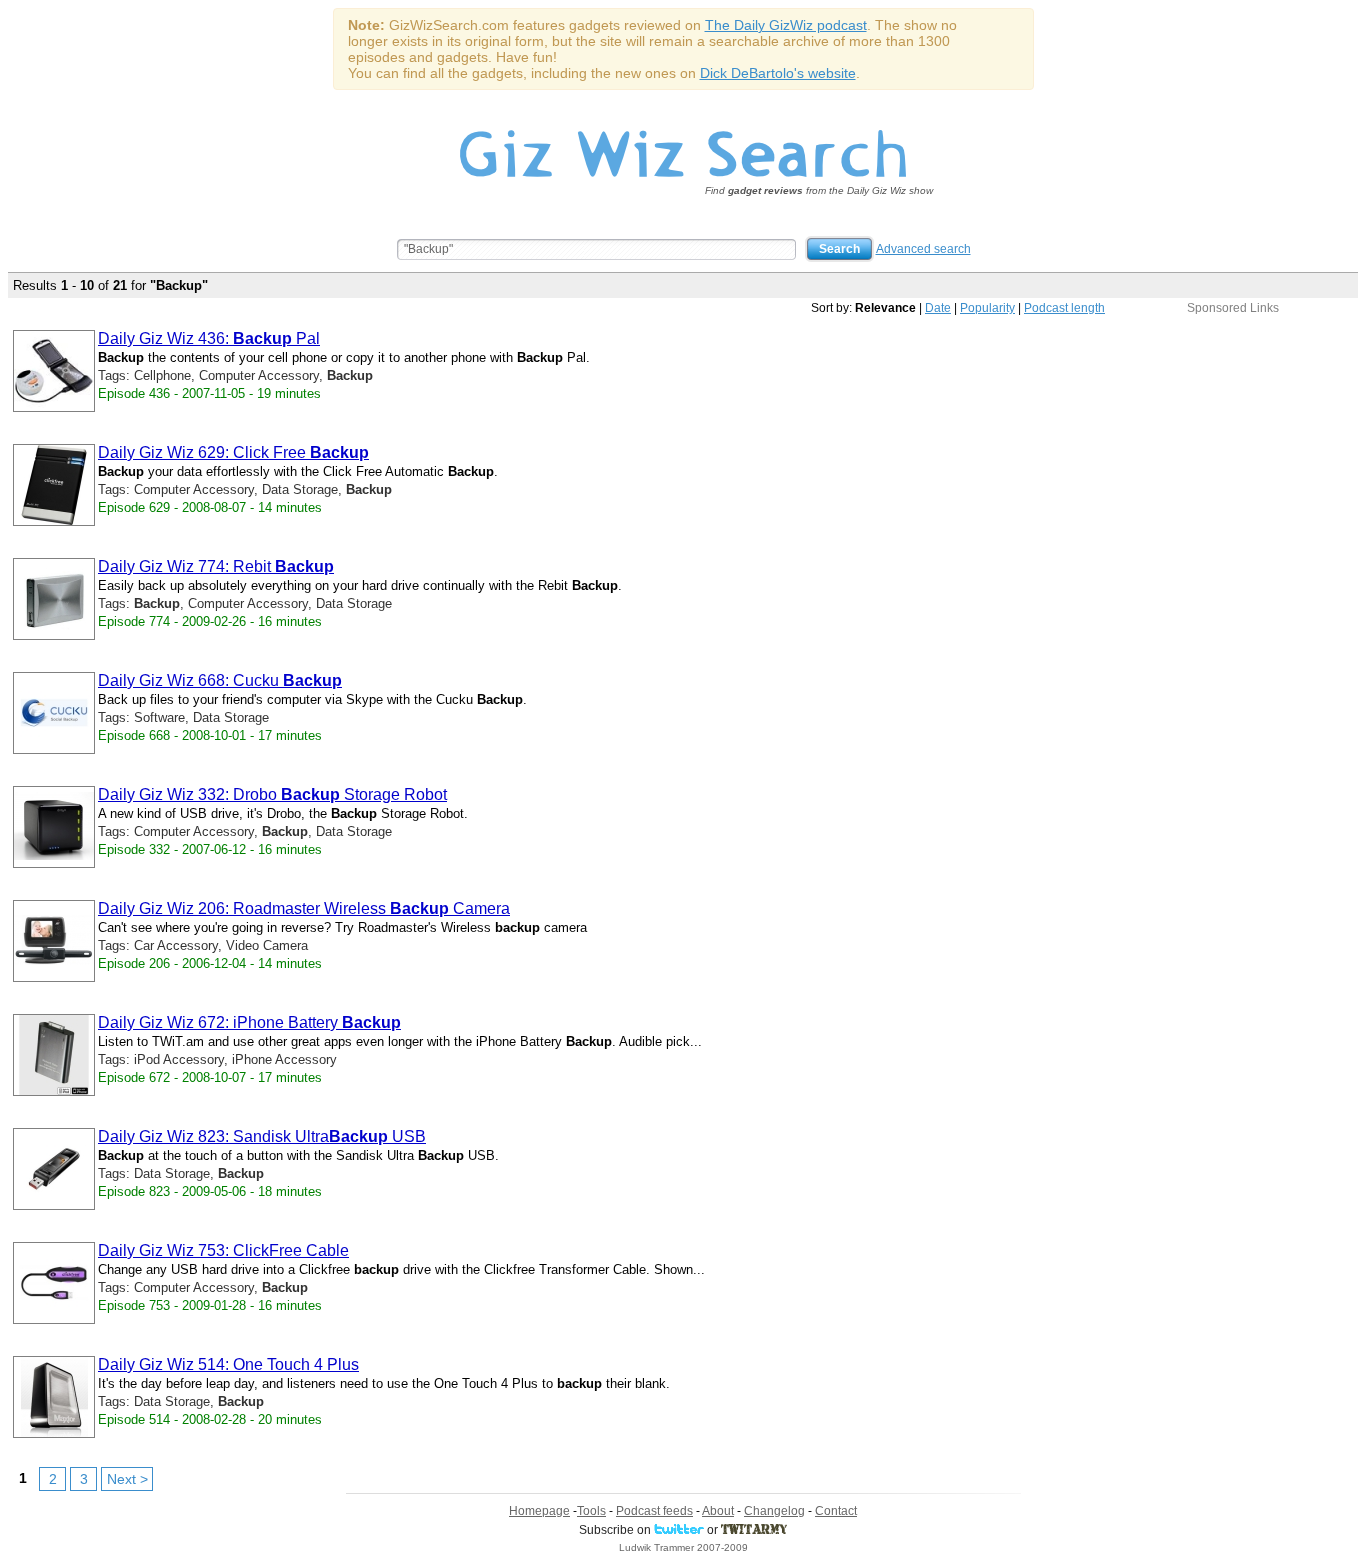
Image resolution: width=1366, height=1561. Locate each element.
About (718, 1511)
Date (938, 308)
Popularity (987, 308)
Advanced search (923, 249)
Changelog (774, 1511)
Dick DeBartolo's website (778, 73)
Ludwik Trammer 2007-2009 (683, 1547)
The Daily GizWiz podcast (786, 25)
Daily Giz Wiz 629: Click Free (233, 452)
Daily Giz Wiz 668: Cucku (220, 680)
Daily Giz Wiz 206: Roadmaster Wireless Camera (304, 908)
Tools (591, 1511)
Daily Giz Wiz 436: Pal (209, 338)
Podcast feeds (654, 1511)
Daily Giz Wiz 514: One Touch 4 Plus (228, 1364)
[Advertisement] (1233, 440)
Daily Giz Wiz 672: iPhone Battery (249, 1022)
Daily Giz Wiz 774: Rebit (216, 566)
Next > (127, 1479)
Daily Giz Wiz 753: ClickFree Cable (223, 1250)
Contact (836, 1511)
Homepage (539, 1511)
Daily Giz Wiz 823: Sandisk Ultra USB (262, 1136)
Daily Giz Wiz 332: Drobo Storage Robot (272, 794)
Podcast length (1064, 308)
